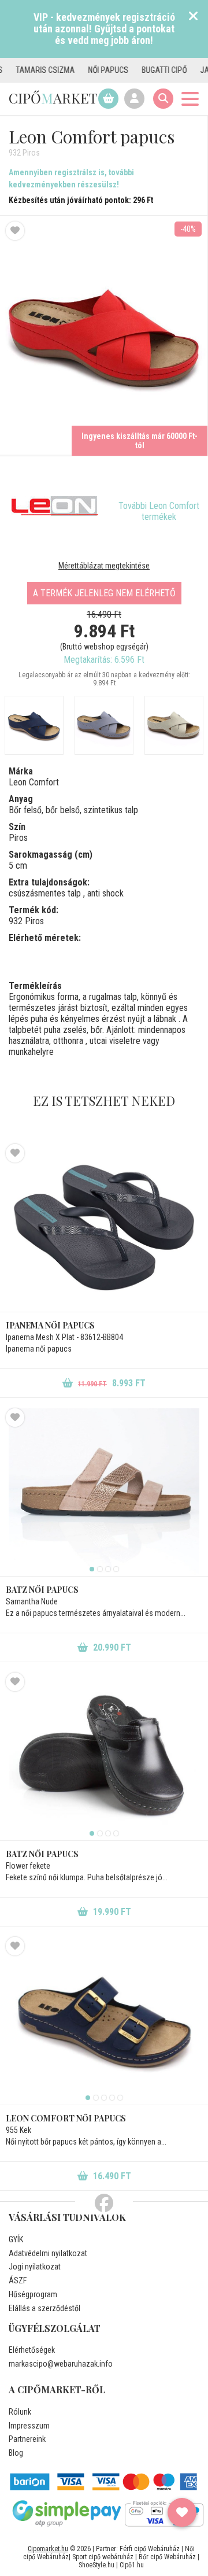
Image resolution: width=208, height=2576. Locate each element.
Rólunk (20, 2412)
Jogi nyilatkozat (35, 2267)
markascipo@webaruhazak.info (61, 2364)
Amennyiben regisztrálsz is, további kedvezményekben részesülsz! (71, 178)
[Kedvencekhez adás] (15, 231)
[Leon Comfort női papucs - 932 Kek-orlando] (104, 725)
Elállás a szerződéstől (44, 2308)
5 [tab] (120, 2098)
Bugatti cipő (143, 70)
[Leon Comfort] (55, 506)
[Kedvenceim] (182, 2512)
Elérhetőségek (32, 2350)
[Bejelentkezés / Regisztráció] (134, 99)
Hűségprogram (33, 2294)
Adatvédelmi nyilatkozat (48, 2253)
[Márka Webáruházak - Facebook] (104, 2204)
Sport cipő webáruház (103, 2557)
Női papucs (87, 70)
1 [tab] (92, 1569)
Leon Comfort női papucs (66, 2118)
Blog (16, 2453)
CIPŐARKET (53, 98)
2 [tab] (100, 1569)
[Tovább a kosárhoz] (108, 99)
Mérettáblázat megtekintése (104, 566)
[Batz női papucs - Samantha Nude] (104, 1492)
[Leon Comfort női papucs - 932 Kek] (34, 725)
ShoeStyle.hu (96, 2565)
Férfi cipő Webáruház (150, 2549)
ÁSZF (18, 2280)
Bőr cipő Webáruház (167, 2557)
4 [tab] (116, 1569)
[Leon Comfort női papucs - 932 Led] (174, 725)
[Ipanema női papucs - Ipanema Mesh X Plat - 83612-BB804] (104, 1228)
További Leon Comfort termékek (159, 511)
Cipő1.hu (132, 2565)
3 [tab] (108, 1569)
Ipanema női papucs (50, 1325)
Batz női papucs (42, 1590)
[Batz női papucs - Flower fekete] (104, 1756)
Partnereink (27, 2439)
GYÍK (16, 2239)
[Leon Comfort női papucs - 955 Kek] (104, 2021)
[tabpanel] (104, 1492)
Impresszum (29, 2426)
